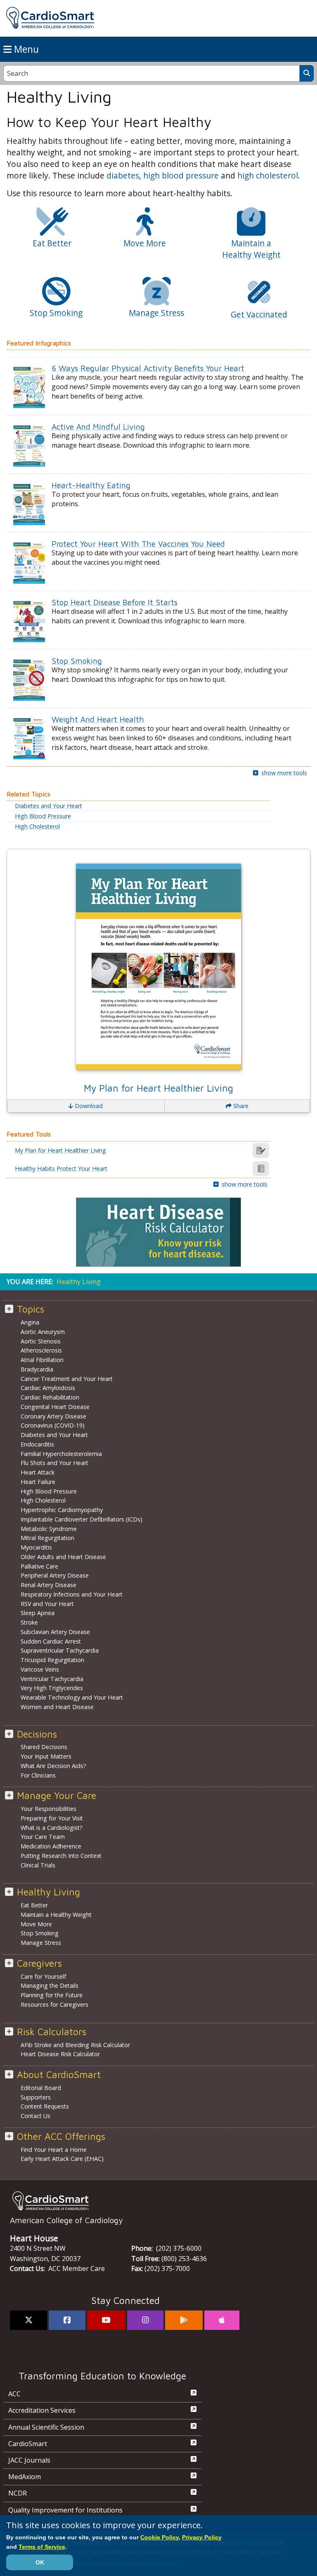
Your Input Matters (46, 1756)
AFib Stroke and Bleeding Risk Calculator (75, 2045)
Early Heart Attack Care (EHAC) (62, 2159)
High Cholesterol (37, 827)
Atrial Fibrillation (42, 1360)
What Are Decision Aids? (53, 1766)
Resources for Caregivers (54, 2004)
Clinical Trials (38, 1865)
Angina (30, 1322)
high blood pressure (181, 175)
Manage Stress (41, 1943)
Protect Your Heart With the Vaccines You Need (138, 544)
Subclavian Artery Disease (55, 1632)
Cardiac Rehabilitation (50, 1397)
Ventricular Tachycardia (52, 1679)
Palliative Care (39, 1566)
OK (40, 2562)
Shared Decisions (44, 1747)
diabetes (123, 175)
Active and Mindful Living (98, 426)
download (88, 1106)
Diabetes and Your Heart (48, 806)
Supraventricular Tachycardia (60, 1650)
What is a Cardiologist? (52, 1828)
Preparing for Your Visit (52, 1818)
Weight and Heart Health (98, 719)
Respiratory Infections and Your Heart (72, 1594)
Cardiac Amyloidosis (48, 1388)
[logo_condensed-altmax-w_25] (158, 2201)
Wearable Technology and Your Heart (72, 1697)
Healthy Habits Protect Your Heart (61, 1169)
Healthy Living (48, 1892)
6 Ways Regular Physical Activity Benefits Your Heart (148, 368)
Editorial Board (41, 2088)
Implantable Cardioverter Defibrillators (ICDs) (82, 1519)
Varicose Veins (40, 1669)
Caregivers (39, 1963)
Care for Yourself (43, 1976)
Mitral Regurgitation (47, 1538)
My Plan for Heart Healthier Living (158, 1088)
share (240, 1106)
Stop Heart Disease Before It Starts (115, 602)
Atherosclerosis (41, 1350)
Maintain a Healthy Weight (56, 1915)
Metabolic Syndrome (49, 1529)
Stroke (29, 1622)
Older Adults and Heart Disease (63, 1557)
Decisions (37, 1734)
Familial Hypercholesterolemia (61, 1454)
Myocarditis (36, 1547)
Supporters (36, 2097)
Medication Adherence (51, 1846)
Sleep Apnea (38, 1613)
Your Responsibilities (48, 1809)
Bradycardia (37, 1369)
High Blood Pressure (43, 816)
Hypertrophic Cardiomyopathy (62, 1510)
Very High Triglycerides (52, 1688)
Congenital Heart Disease (55, 1407)
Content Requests (45, 2106)
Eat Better (34, 1905)
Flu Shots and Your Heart (54, 1463)
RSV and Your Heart (47, 1604)
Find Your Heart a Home (54, 2150)
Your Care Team (43, 1837)
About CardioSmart (59, 2075)
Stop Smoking (77, 661)
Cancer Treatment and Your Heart (67, 1379)
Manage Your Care (57, 1795)
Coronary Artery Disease (53, 1416)
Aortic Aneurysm (43, 1332)
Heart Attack (38, 1472)
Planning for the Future (52, 1995)
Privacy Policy (202, 2537)
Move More (36, 1924)
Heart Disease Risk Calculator (60, 2054)
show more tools (284, 773)
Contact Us (35, 2116)
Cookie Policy (160, 2537)
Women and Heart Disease (57, 1707)
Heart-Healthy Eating (91, 485)
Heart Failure (38, 1482)
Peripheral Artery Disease (55, 1575)
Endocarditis (37, 1444)
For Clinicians (38, 1775)
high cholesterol (268, 175)
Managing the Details (50, 1985)
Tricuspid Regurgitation (52, 1660)
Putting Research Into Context (61, 1856)
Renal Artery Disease (48, 1585)
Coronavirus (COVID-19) (53, 1425)
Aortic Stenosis (41, 1341)
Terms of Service (42, 2547)
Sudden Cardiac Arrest (51, 1641)
